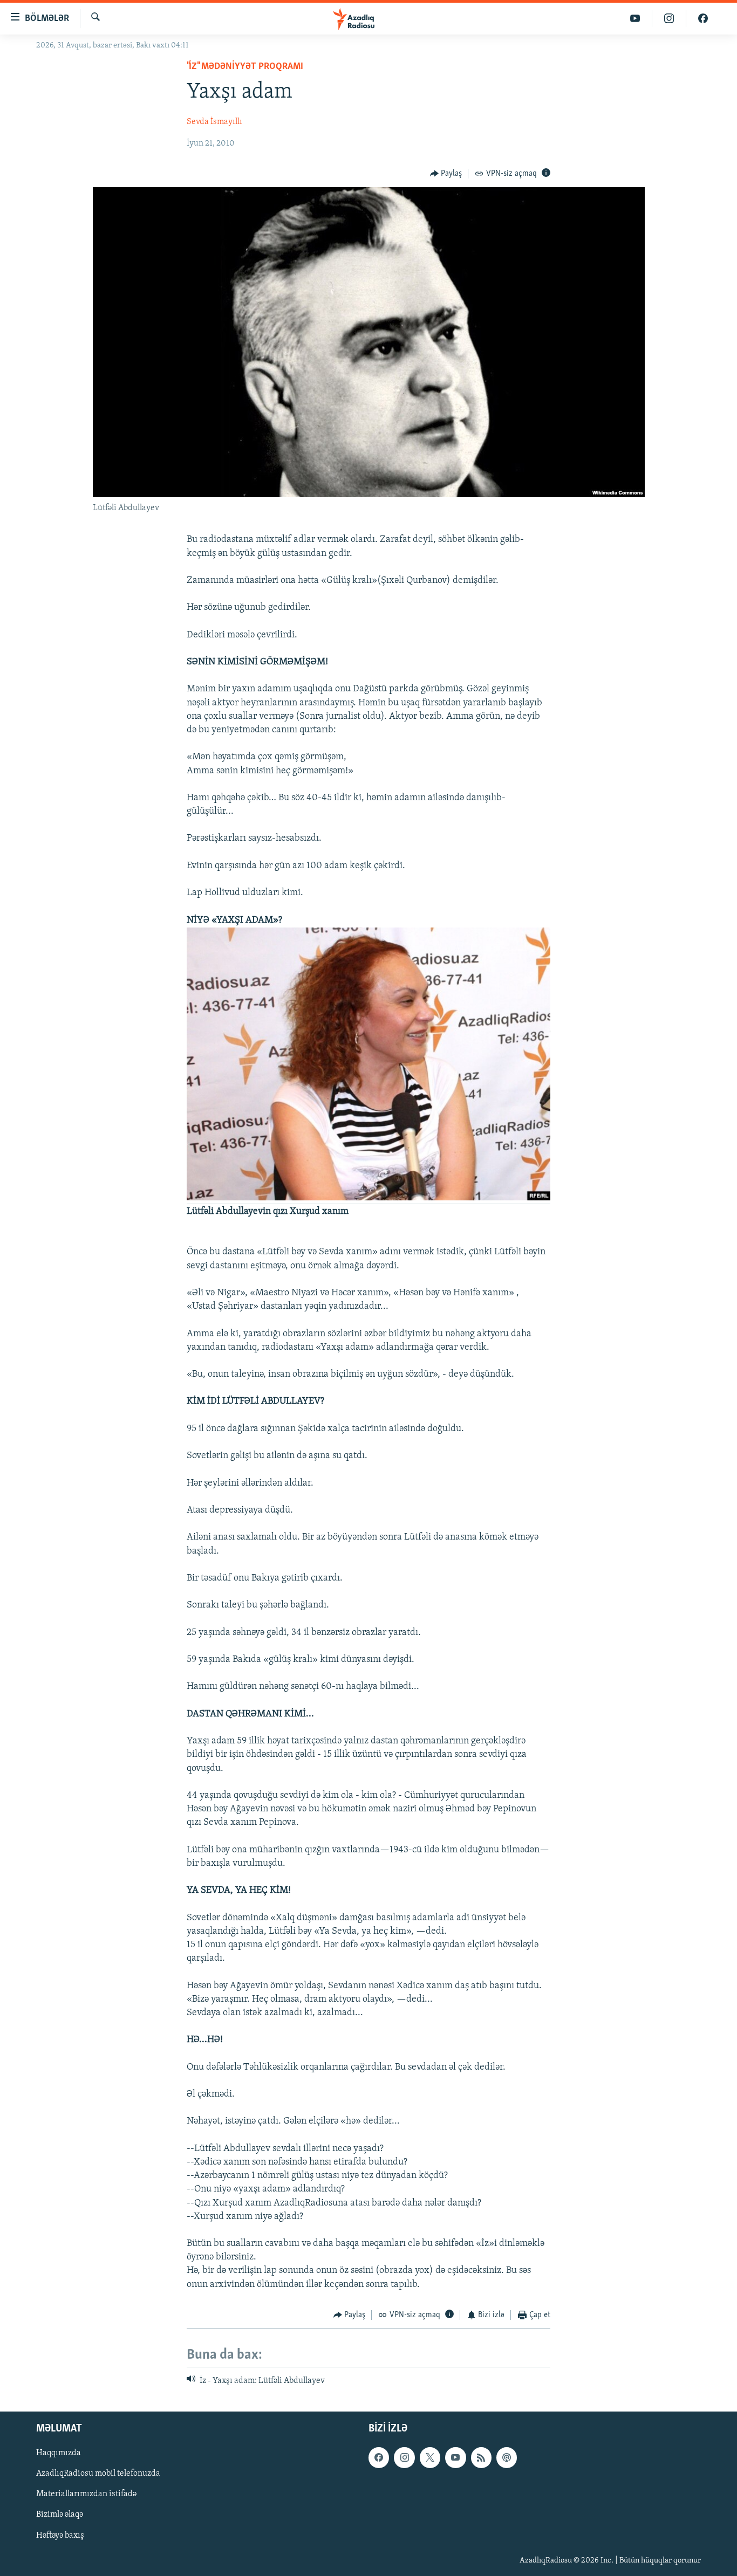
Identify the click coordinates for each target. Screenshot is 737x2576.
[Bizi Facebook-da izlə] (703, 19)
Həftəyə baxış (60, 2535)
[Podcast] (507, 2457)
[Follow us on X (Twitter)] (430, 2457)
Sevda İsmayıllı (214, 122)
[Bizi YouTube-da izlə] (635, 19)
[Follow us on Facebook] (379, 2457)
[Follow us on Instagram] (404, 2457)
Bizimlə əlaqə (60, 2515)
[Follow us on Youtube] (455, 2457)
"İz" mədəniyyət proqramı (245, 67)
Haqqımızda (59, 2453)
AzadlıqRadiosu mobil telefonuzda (98, 2474)
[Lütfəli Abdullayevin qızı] (368, 1199)
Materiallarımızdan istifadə (86, 2494)
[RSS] (481, 2457)
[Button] (446, 174)
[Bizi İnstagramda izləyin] (669, 19)
